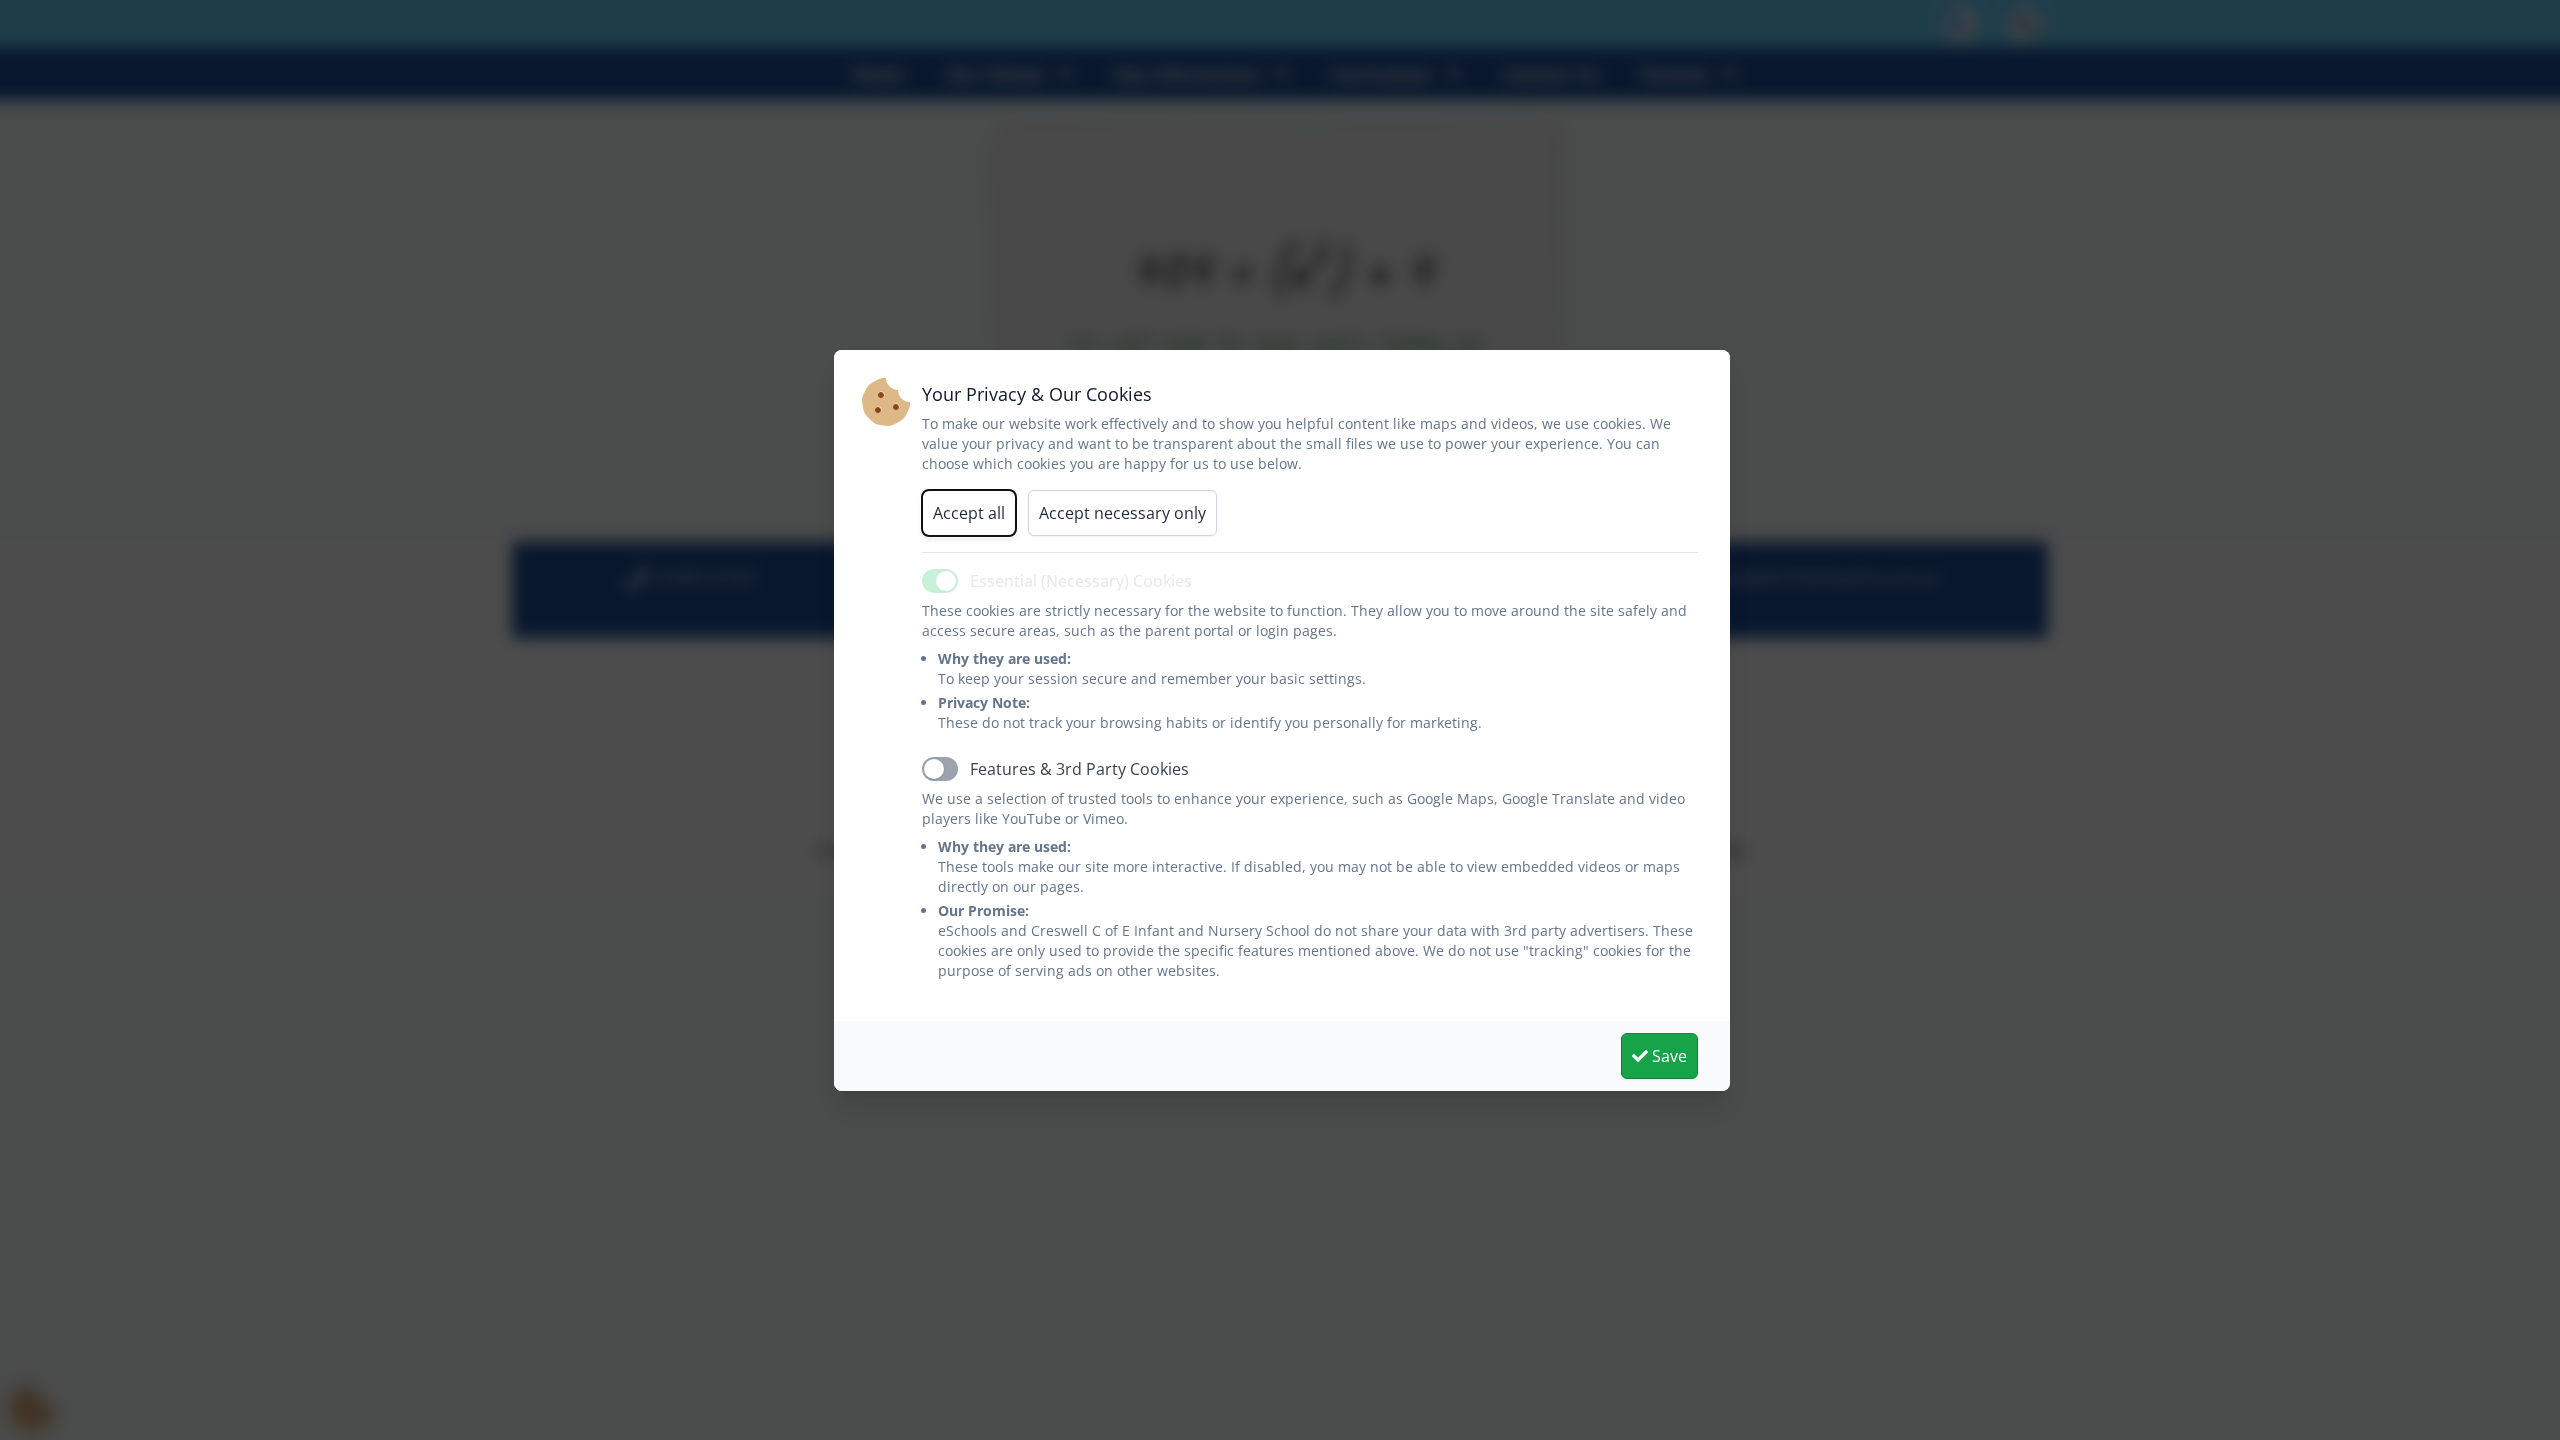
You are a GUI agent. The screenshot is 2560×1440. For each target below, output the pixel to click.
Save (1667, 1056)
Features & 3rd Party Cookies (1079, 769)
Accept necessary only (1122, 513)
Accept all (969, 513)
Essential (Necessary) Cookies (1081, 581)
